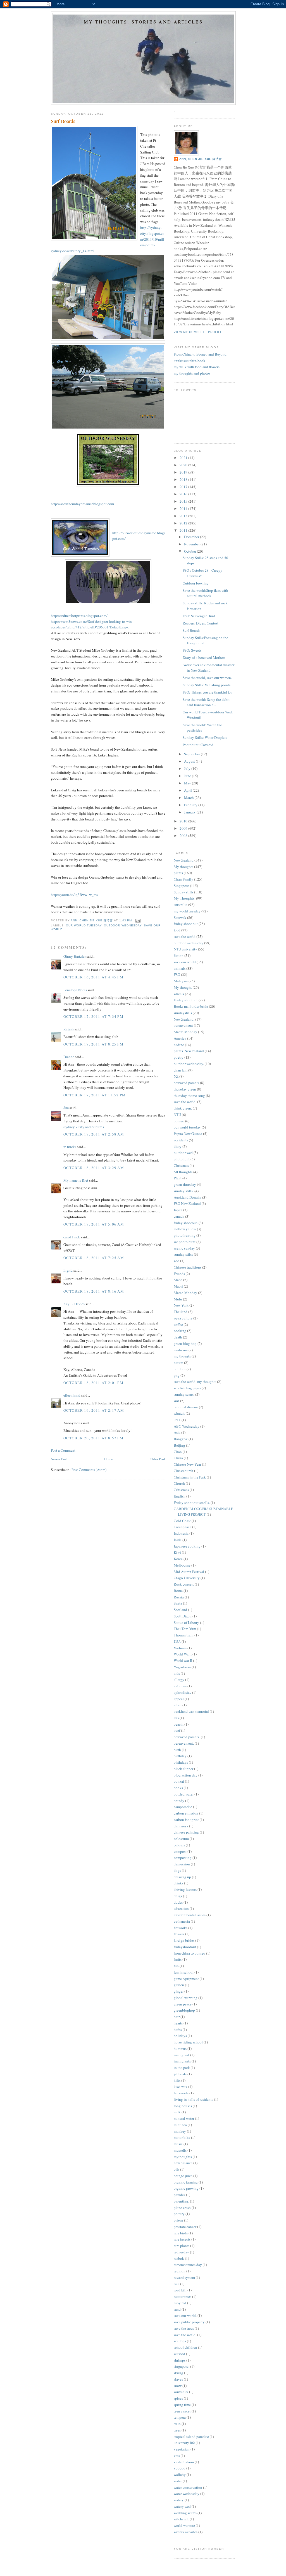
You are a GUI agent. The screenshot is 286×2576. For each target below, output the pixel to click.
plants (178, 873)
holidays (180, 2036)
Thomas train (184, 1635)
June (188, 776)
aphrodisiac (183, 1692)
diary (178, 1146)
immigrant (182, 2055)
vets (177, 2456)
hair (177, 2017)
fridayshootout (185, 1947)
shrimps (180, 2360)
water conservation (188, 2487)
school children (185, 2347)
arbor (178, 1705)
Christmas (181, 1165)
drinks (178, 1883)
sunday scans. (184, 1394)
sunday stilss (183, 1254)
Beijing (179, 1445)
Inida (178, 1540)
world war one (184, 2525)
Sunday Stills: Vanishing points (207, 685)
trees (177, 2430)
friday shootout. (186, 1223)
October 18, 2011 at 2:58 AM (94, 1134)
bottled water (184, 1794)
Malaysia (181, 981)
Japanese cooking (187, 1546)
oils (177, 2169)
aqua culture (183, 1318)
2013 (184, 516)
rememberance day (188, 2265)
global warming (186, 1998)
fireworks (181, 1928)
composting (183, 1858)
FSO (177, 974)
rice (177, 2284)
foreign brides (184, 1940)
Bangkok (181, 1439)
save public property (189, 2322)
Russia (179, 1597)
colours (179, 1845)
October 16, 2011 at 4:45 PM (93, 977)
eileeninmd (72, 1395)
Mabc (178, 1280)
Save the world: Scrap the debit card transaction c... (206, 702)
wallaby (180, 2475)
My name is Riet (76, 1180)
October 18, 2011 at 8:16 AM (94, 1291)
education (181, 1908)
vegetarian (182, 2449)
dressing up (182, 1877)
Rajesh (69, 1029)
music (178, 2144)
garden (179, 1985)
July (188, 768)
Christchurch (183, 1471)
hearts (178, 2023)
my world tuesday (187, 911)
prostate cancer (185, 2227)
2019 (184, 472)
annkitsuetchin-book (190, 361)
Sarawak (180, 917)
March (189, 798)
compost (180, 1851)
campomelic (183, 1807)
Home (109, 1459)
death (178, 1337)
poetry (179, 1057)
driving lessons (185, 1889)
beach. (179, 1724)
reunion (180, 2271)
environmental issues (190, 1915)
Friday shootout (186, 1000)
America (180, 1038)
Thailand (181, 1312)
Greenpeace (183, 1527)
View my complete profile (198, 332)
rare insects (182, 2239)
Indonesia (181, 1533)
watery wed (182, 2506)
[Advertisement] (93, 1520)
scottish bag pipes (187, 1388)
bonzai (179, 1781)
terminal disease (186, 1407)
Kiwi (177, 1552)
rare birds (181, 2233)
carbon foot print (186, 1820)
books (178, 1788)
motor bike (182, 2137)
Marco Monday (185, 1293)
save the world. (185, 1102)
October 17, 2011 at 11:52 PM (95, 1095)
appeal (179, 1699)
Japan (178, 1210)
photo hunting (185, 1235)
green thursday (185, 1184)
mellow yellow (185, 1229)
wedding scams (185, 2513)
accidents (181, 1140)
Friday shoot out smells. (192, 1503)
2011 (184, 530)
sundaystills (183, 1013)
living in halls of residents (193, 2099)
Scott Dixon (183, 1616)
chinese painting (186, 1832)
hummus (180, 2049)
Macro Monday (185, 1032)
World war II (183, 1660)
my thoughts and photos (192, 373)
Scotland (180, 1610)
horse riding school (188, 2042)
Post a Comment (63, 1450)
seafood (179, 2354)
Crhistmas (181, 1490)
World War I (183, 1654)
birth (177, 1750)
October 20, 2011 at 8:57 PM (93, 1438)
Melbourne (182, 1565)
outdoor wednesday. (189, 1064)
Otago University (187, 1578)
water (178, 2481)
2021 (184, 458)
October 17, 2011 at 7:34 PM (93, 1016)
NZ (176, 1076)
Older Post (158, 1459)
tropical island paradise (191, 2437)
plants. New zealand (189, 1051)
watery (179, 2500)
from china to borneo (190, 1953)
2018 (184, 479)
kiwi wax (181, 2087)
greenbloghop (184, 2010)
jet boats (180, 2074)
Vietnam (180, 1648)
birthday (180, 1756)
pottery (179, 2214)
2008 (184, 836)
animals (180, 968)
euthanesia (182, 1921)
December (192, 537)
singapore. (182, 2366)
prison (178, 2220)
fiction (179, 955)
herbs (178, 2029)
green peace (183, 2004)
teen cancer (182, 2411)
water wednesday (187, 2494)
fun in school (184, 1972)
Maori (178, 1286)
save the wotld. (185, 2335)
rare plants (182, 2246)
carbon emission (186, 1813)
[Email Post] (138, 920)
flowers (179, 1934)
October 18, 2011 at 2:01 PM (93, 1383)
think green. (183, 1108)
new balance (183, 2163)
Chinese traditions (188, 1267)
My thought (183, 987)
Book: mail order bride (191, 1006)
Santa (178, 1603)
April (188, 790)
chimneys (181, 1826)
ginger (179, 1991)
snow (178, 2386)
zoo (177, 1261)
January (190, 812)
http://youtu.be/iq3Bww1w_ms (74, 895)
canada (179, 1216)
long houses (183, 2106)
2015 (184, 501)
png (177, 1375)
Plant (178, 1178)
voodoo (180, 2468)
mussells (180, 2150)
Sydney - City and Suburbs (84, 1127)
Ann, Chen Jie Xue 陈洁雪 (201, 159)
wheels (179, 994)
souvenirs (181, 2392)
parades (179, 2195)
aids (177, 1673)
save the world (185, 936)
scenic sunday (184, 1248)
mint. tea (180, 2125)
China (178, 1458)
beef (177, 1730)
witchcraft (181, 2519)
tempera (180, 2417)
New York (181, 1305)
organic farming (186, 2182)
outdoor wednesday (123, 925)
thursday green (185, 1089)
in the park (182, 2068)
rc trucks (70, 1147)
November (192, 544)
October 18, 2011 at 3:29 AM (94, 1168)
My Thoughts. (184, 898)
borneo (179, 1121)
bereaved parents (186, 1083)
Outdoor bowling (196, 583)
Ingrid (68, 1270)
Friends (179, 1274)
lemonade (181, 2093)
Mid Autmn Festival (189, 1572)
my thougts (182, 1356)
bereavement (183, 1025)
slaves (178, 2379)
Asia (177, 1432)
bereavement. (184, 1743)
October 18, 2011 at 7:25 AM (94, 1258)
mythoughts (183, 2157)
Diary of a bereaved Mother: (204, 657)
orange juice (183, 2176)
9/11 (177, 1420)
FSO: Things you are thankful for (207, 692)
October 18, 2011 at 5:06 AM (94, 1224)
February (191, 805)
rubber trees (183, 2296)
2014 (184, 508)
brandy (179, 1801)
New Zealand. (184, 1019)
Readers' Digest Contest (201, 623)
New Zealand (184, 860)
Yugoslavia (182, 1667)
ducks (178, 1902)
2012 (184, 523)
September (192, 754)
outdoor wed (183, 1153)
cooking (180, 1331)
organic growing (186, 2188)
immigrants (182, 2061)
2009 (184, 828)
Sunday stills (183, 892)
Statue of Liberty (186, 1622)
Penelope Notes (75, 990)
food (177, 930)
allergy (179, 1680)
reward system (184, 2277)
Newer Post (59, 1459)
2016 (184, 494)
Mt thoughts (183, 1172)
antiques (180, 1686)
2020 (184, 465)
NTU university (185, 949)
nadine (179, 1045)
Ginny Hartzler (75, 956)
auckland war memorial (191, 1711)
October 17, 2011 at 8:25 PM (93, 1044)
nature (178, 1362)
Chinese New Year (187, 1464)
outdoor (180, 1369)
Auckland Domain (188, 1197)
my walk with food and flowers (197, 367)
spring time (182, 2405)
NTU (177, 1115)
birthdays (181, 1762)
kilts (177, 2080)
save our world (185, 962)
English (180, 1496)
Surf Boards (191, 630)
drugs (178, 1896)
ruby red (180, 2303)
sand (177, 2309)
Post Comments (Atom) (89, 1470)
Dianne (69, 1057)
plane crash (182, 2208)
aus (176, 1718)
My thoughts (183, 867)
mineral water (184, 2118)
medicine (181, 1350)
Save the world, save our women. (207, 678)
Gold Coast (182, 1521)
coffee (178, 1324)
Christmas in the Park (190, 1477)
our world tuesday (84, 925)
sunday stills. (184, 1191)
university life (184, 2443)
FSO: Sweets (192, 650)
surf (177, 1401)
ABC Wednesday (187, 1426)
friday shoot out (186, 924)
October (190, 551)
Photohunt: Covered (198, 745)
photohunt (182, 1159)
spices (178, 2398)
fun (176, 1966)
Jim (66, 1108)
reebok (179, 2258)
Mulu (178, 1299)
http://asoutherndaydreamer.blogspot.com (82, 504)
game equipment (186, 1979)
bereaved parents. (187, 1737)
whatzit (179, 1413)
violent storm (184, 2462)
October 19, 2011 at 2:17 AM (94, 1410)
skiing (178, 2373)
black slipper (183, 1769)
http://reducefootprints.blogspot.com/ (79, 616)
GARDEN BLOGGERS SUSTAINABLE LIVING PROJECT (203, 1511)
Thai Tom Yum (185, 1629)
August (190, 761)
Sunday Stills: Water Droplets (205, 737)
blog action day (186, 1775)
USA (177, 1641)
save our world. (185, 2315)
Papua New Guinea (188, 1134)
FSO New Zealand (187, 1203)
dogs (177, 1870)
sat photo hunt (185, 1242)
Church (179, 1483)
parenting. (181, 2201)
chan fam (181, 1070)
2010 (184, 821)
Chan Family (183, 879)
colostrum (181, 1839)
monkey (180, 2131)
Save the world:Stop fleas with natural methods (205, 593)
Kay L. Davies (74, 1304)
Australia (181, 905)
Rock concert (184, 1584)
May (188, 783)
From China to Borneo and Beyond (200, 354)
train (177, 2424)
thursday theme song (189, 1096)
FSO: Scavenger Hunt (199, 616)
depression (182, 1864)
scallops (180, 2341)
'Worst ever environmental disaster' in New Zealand (209, 668)
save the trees (184, 2328)
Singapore (181, 886)
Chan (178, 1452)
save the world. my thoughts (195, 1382)
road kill (180, 2290)
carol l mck (72, 1237)
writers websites (186, 2532)
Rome (178, 1591)
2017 (184, 487)
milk (177, 2112)
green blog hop (185, 1343)
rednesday (181, 2252)
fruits (178, 1959)
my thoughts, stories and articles (143, 22)
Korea (178, 1559)
